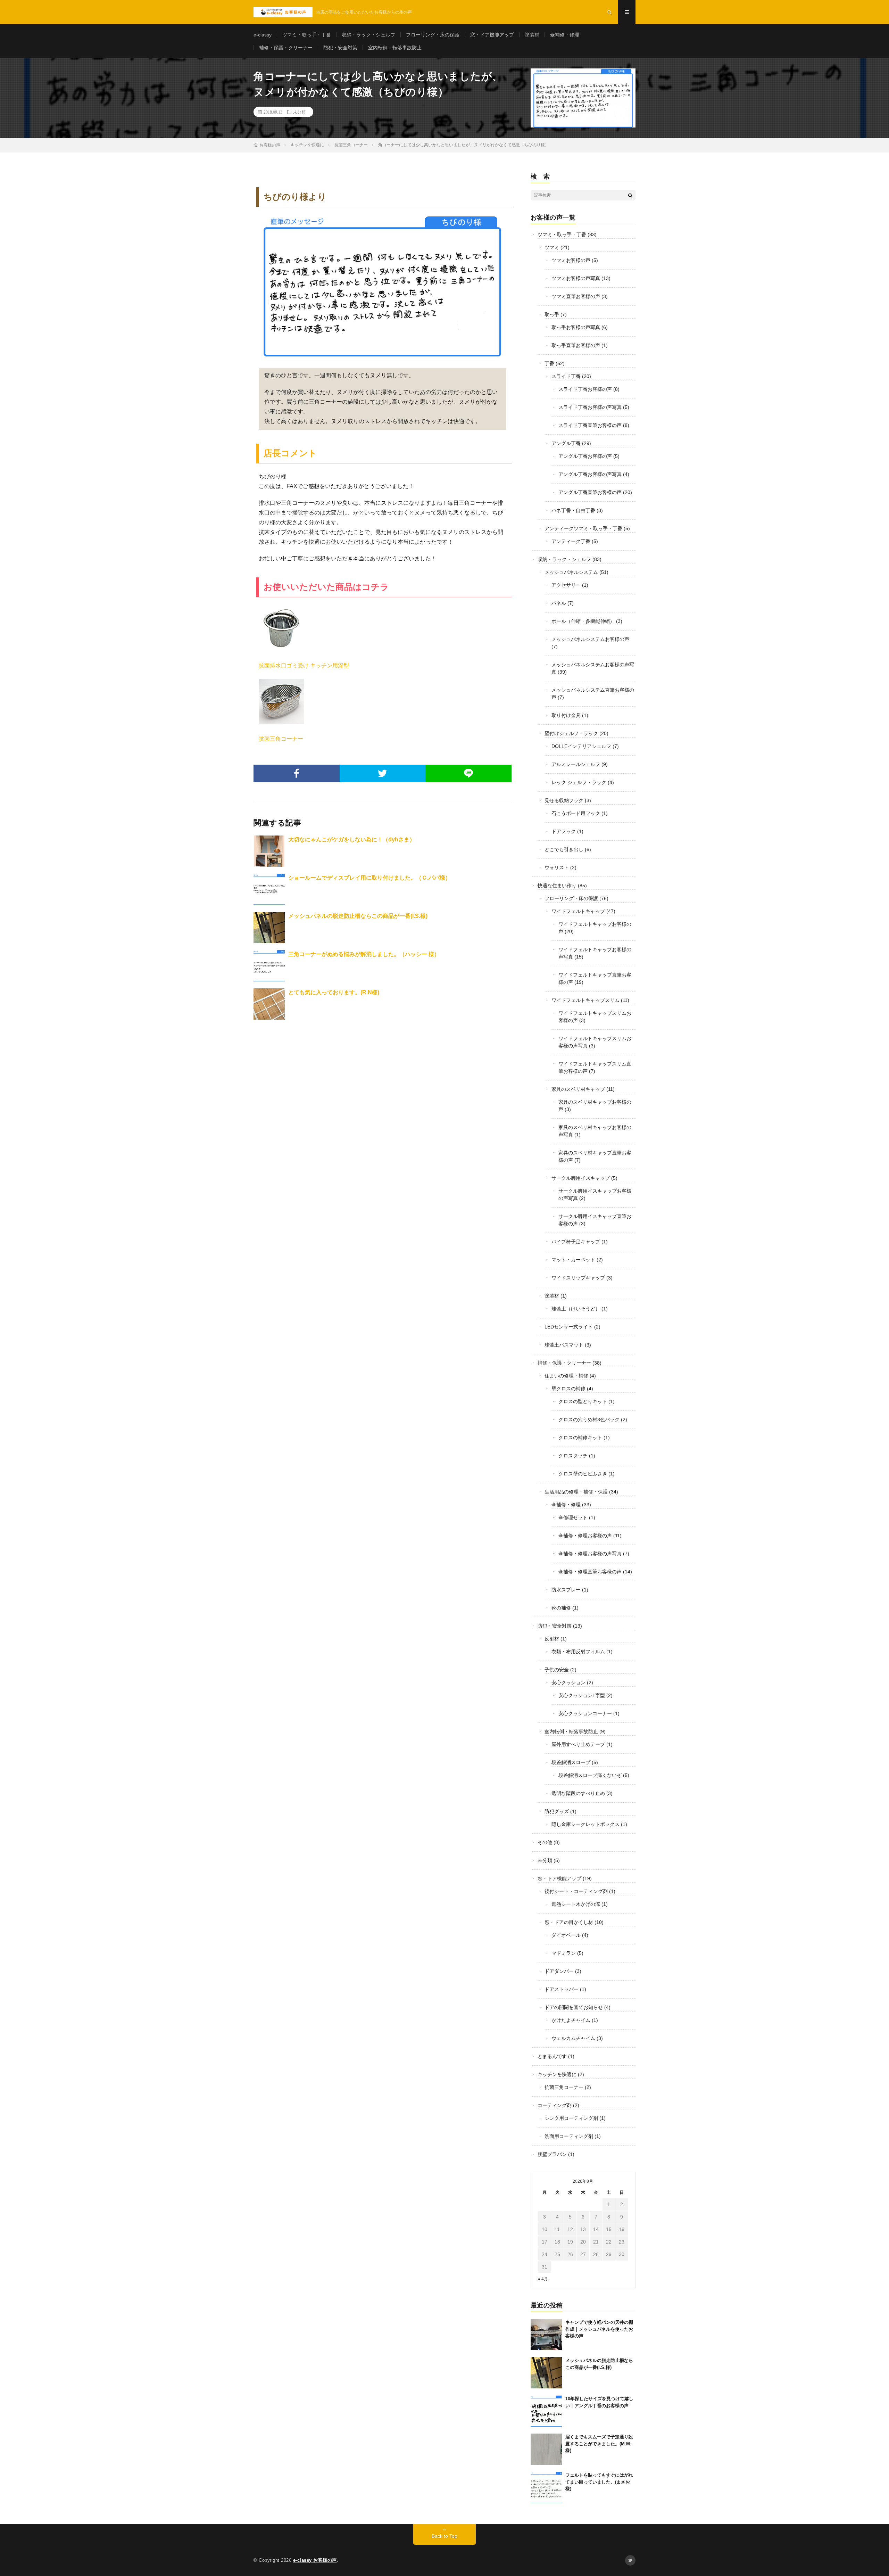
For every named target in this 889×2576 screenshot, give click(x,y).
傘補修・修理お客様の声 (585, 1536)
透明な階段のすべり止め (578, 1793)
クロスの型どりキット (583, 1401)
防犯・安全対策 (340, 48)
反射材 (552, 1639)
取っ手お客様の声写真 (576, 327)
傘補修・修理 (565, 35)
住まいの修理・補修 (566, 1376)
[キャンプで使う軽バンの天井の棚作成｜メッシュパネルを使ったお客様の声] (546, 2335)
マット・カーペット (573, 1260)
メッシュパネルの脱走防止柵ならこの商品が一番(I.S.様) (358, 916)
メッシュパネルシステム (571, 572)
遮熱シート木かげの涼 (576, 1904)
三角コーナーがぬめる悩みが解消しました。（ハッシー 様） (364, 954)
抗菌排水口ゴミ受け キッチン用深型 (304, 665)
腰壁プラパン (552, 2154)
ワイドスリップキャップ (578, 1278)
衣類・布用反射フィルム (578, 1652)
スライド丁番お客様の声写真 (590, 407)
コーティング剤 (555, 2105)
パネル (559, 603)
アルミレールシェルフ (576, 764)
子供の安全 (557, 1670)
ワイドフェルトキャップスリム (585, 1000)
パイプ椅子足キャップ (576, 1242)
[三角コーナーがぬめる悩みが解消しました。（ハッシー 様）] (269, 966)
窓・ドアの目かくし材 (569, 1922)
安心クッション (568, 1682)
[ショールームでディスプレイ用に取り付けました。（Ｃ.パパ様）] (269, 889)
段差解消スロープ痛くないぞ (590, 1775)
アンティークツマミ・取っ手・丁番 (583, 528)
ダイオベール (566, 1935)
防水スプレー (566, 1590)
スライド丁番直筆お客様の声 (590, 425)
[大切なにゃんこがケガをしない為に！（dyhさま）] (269, 851)
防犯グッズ (557, 1811)
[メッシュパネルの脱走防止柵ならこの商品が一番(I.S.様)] (269, 928)
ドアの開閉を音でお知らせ (574, 2007)
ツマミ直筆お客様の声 (576, 296)
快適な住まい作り (557, 886)
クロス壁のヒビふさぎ (583, 1474)
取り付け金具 (566, 715)
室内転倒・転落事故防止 (395, 48)
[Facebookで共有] (297, 773)
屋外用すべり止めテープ (578, 1744)
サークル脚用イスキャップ (581, 1178)
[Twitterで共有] (383, 773)
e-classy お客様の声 (315, 2560)
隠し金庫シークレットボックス (585, 1824)
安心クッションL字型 (582, 1695)
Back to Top (444, 2536)
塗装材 (532, 35)
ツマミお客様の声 (571, 260)
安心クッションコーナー (585, 1713)
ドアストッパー (562, 1989)
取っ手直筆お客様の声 (576, 345)
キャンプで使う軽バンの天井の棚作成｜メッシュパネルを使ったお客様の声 (599, 2329)
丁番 (549, 363)
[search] (630, 195)
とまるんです (552, 2056)
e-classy (263, 35)
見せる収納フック (564, 800)
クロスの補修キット (580, 1438)
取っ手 (552, 314)
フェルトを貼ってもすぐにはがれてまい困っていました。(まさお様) (599, 2482)
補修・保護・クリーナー (286, 48)
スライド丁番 (566, 376)
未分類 (299, 112)
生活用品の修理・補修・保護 (576, 1492)
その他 (545, 1842)
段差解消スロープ (571, 1762)
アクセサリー (566, 585)
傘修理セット (573, 1517)
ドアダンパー (559, 1971)
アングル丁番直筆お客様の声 (590, 492)
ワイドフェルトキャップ (578, 911)
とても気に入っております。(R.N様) (334, 992)
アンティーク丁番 (571, 541)
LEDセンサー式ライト (569, 1327)
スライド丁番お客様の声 (585, 389)
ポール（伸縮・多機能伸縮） (583, 621)
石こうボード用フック (576, 813)
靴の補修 (561, 1608)
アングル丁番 (566, 443)
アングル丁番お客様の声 (585, 456)
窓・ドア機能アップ (492, 35)
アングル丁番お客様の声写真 (590, 474)
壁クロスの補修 (568, 1389)
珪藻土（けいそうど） (576, 1309)
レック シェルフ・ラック (579, 782)
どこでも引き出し (564, 849)
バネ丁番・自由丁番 (573, 510)
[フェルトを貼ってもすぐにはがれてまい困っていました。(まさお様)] (546, 2487)
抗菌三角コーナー (281, 739)
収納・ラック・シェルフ (368, 35)
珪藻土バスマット (564, 1345)
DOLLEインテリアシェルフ (581, 746)
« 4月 (543, 2279)
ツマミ (552, 247)
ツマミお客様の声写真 (576, 278)
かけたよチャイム (571, 2020)
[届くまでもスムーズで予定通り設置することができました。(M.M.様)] (546, 2449)
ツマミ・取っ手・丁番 (307, 35)
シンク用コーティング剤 (571, 2118)
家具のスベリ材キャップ (578, 1089)
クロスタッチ (573, 1456)
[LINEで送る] (468, 773)
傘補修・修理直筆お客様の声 (590, 1572)
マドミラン (564, 1953)
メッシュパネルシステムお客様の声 (590, 639)
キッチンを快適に (557, 2074)
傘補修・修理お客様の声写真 (590, 1554)
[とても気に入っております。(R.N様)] (269, 1004)
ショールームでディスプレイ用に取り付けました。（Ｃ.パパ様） (369, 878)
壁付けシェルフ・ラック (571, 733)
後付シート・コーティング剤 (576, 1891)
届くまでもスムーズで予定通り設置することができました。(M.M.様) (599, 2444)
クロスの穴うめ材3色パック (589, 1419)
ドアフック (564, 831)
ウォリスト (557, 867)
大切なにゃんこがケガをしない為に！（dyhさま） (352, 840)
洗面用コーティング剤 (569, 2136)
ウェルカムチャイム (573, 2038)
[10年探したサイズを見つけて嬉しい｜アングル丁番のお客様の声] (546, 2411)
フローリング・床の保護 (433, 35)
